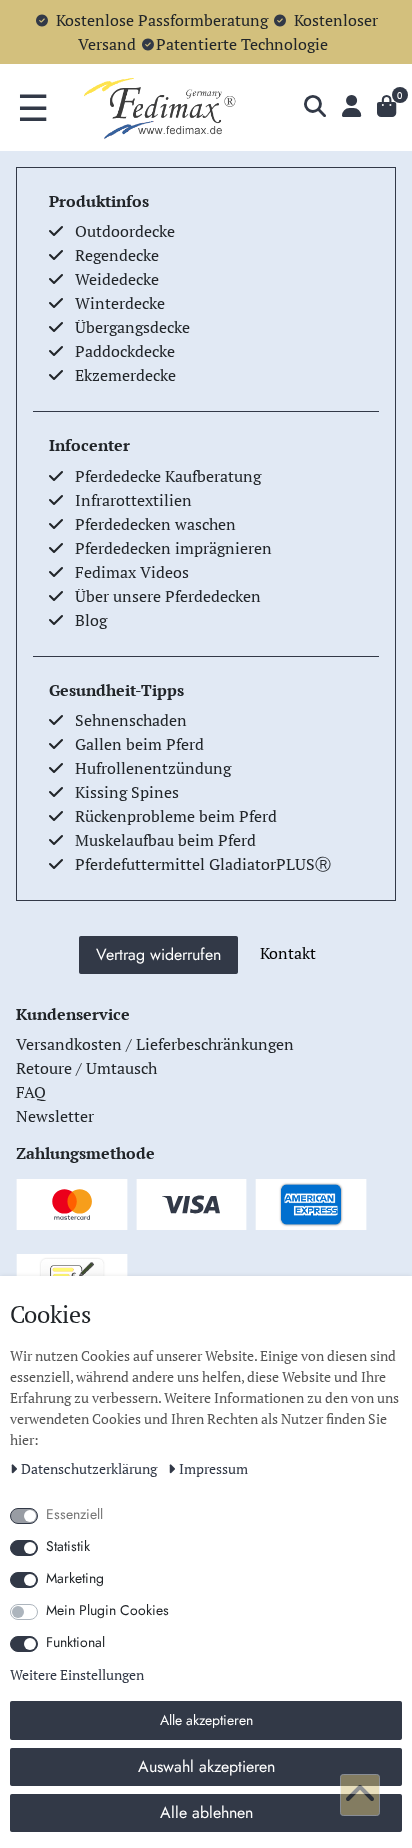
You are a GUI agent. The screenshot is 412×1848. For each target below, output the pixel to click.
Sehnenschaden (131, 720)
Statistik (68, 1546)
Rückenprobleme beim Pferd (176, 816)
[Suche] (315, 107)
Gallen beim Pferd (139, 744)
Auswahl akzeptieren (206, 1766)
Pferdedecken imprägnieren (173, 548)
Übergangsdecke (132, 327)
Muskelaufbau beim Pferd (165, 840)
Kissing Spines (127, 792)
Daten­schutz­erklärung (90, 1468)
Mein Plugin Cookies (107, 1610)
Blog (91, 620)
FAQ (31, 1092)
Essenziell (74, 1514)
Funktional (75, 1642)
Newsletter (55, 1116)
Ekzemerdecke (125, 375)
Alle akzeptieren (206, 1720)
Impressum (213, 1468)
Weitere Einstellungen (77, 1674)
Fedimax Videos (132, 572)
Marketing (75, 1578)
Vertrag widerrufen (158, 954)
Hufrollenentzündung (153, 768)
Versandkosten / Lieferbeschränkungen (155, 1044)
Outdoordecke (125, 231)
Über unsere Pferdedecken (168, 596)
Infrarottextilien (133, 500)
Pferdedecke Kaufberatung (168, 476)
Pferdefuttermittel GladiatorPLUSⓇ (203, 864)
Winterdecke (120, 303)
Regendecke (117, 255)
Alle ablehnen (206, 1812)
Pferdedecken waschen (155, 524)
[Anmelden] (351, 107)
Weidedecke (117, 279)
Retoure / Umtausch (86, 1068)
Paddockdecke (125, 351)
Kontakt (288, 953)
